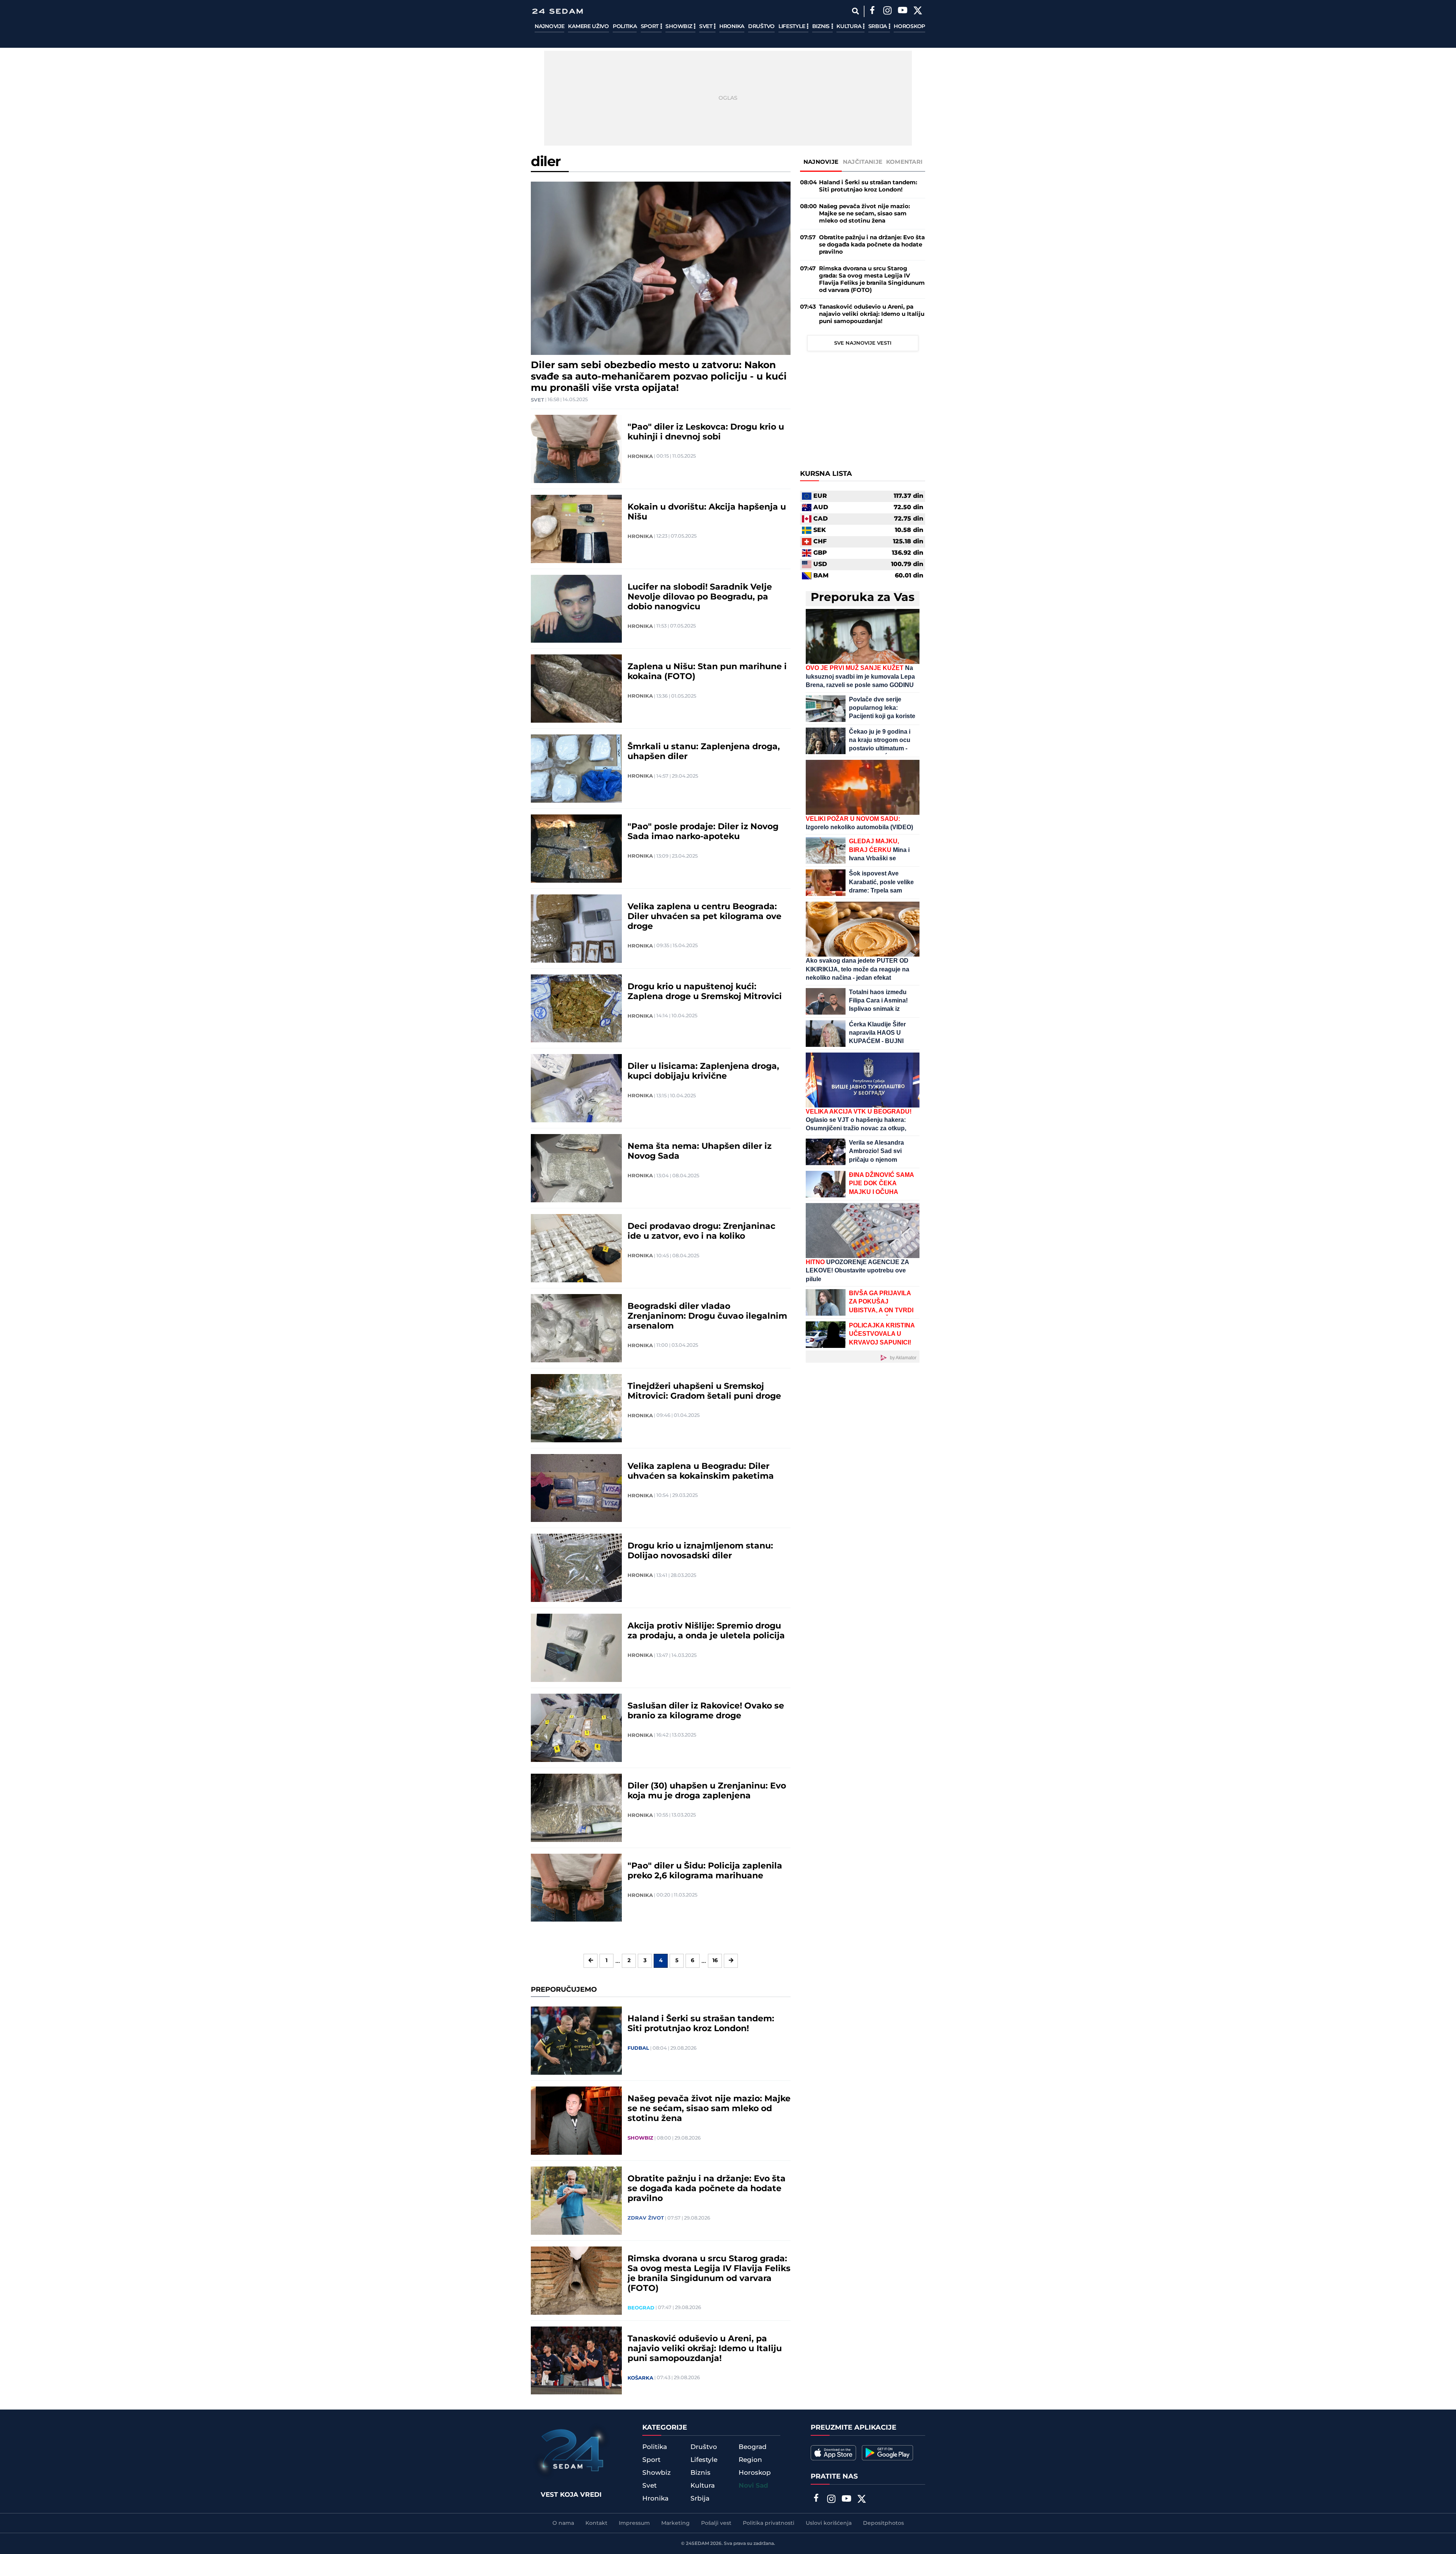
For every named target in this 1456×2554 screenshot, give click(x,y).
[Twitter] (918, 11)
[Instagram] (887, 11)
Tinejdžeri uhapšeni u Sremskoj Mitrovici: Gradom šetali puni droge (704, 1392)
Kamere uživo (588, 27)
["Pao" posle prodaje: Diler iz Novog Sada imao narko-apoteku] (576, 849)
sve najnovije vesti (863, 343)
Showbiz (679, 27)
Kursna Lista (826, 474)
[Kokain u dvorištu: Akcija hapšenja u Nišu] (576, 529)
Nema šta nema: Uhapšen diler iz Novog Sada (700, 1151)
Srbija (878, 27)
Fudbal (638, 2048)
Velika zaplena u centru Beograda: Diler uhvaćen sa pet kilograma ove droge (704, 917)
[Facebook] (872, 11)
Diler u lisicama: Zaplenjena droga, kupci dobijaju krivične (703, 1071)
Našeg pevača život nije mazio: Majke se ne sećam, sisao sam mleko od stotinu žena (709, 2109)
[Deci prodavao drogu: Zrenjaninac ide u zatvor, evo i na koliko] (576, 1248)
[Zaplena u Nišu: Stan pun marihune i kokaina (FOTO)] (576, 689)
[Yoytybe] (902, 11)
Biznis (822, 27)
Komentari (905, 162)
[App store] (833, 2453)
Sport (650, 27)
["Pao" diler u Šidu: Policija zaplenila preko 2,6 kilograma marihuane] (576, 1888)
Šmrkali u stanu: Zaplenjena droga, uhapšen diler (704, 752)
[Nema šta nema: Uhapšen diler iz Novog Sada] (576, 1168)
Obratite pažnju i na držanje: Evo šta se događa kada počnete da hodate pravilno (707, 2189)
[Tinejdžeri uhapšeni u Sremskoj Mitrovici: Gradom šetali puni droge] (576, 1408)
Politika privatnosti (769, 2523)
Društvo (761, 27)
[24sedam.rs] (557, 11)
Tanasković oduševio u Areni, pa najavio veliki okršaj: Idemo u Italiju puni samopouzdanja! (705, 2349)
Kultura (850, 27)
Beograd (641, 2308)
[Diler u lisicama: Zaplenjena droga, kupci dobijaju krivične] (576, 1088)
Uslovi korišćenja (829, 2523)
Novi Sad (753, 2486)
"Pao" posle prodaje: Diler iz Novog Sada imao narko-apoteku (703, 832)
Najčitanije (863, 162)
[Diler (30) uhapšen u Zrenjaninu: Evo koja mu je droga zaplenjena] (576, 1808)
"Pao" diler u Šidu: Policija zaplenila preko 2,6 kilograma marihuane (705, 1871)
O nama (563, 2523)
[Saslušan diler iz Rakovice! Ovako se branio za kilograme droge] (576, 1728)
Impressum (634, 2523)
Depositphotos (883, 2523)
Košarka (640, 2378)
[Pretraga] (855, 11)
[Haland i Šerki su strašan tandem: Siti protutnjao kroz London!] (576, 2041)
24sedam (697, 2544)
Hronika (732, 27)
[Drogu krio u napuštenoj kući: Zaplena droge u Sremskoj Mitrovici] (576, 1009)
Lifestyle (792, 27)
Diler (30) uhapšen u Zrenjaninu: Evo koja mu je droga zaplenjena (707, 1791)
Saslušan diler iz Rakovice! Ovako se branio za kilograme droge (706, 1711)
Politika (625, 27)
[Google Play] (887, 2453)
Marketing (675, 2523)
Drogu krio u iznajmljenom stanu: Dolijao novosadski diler (700, 1551)
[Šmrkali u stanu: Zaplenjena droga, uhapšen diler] (576, 769)
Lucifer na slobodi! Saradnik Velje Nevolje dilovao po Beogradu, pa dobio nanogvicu (700, 597)
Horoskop (909, 27)
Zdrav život (646, 2218)
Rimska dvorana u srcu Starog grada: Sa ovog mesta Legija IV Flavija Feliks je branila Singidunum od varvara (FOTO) (709, 2274)
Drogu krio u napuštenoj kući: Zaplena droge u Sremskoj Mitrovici (705, 992)
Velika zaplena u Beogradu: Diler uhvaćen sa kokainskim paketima (701, 1472)
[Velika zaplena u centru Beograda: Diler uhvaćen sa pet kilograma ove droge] (576, 929)
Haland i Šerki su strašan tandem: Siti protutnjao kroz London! (701, 2024)
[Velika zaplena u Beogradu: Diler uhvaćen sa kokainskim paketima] (576, 1488)
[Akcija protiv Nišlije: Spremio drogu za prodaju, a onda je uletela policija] (576, 1648)
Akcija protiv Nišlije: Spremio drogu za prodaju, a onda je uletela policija (706, 1631)
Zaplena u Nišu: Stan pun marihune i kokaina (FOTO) (707, 672)
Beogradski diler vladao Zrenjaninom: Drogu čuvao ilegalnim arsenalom (707, 1316)
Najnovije (549, 27)
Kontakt (596, 2523)
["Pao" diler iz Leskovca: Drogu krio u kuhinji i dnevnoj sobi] (576, 449)
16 (715, 1961)
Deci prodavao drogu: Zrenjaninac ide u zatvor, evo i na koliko (701, 1232)
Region (750, 2460)
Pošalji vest (716, 2523)
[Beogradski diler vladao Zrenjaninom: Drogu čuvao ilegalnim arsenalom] (576, 1328)
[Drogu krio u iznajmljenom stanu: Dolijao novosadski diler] (576, 1568)
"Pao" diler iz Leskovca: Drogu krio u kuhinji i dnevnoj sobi (706, 432)
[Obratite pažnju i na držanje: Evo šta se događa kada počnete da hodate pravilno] (576, 2201)
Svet (707, 27)
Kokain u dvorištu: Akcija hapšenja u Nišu (707, 512)
